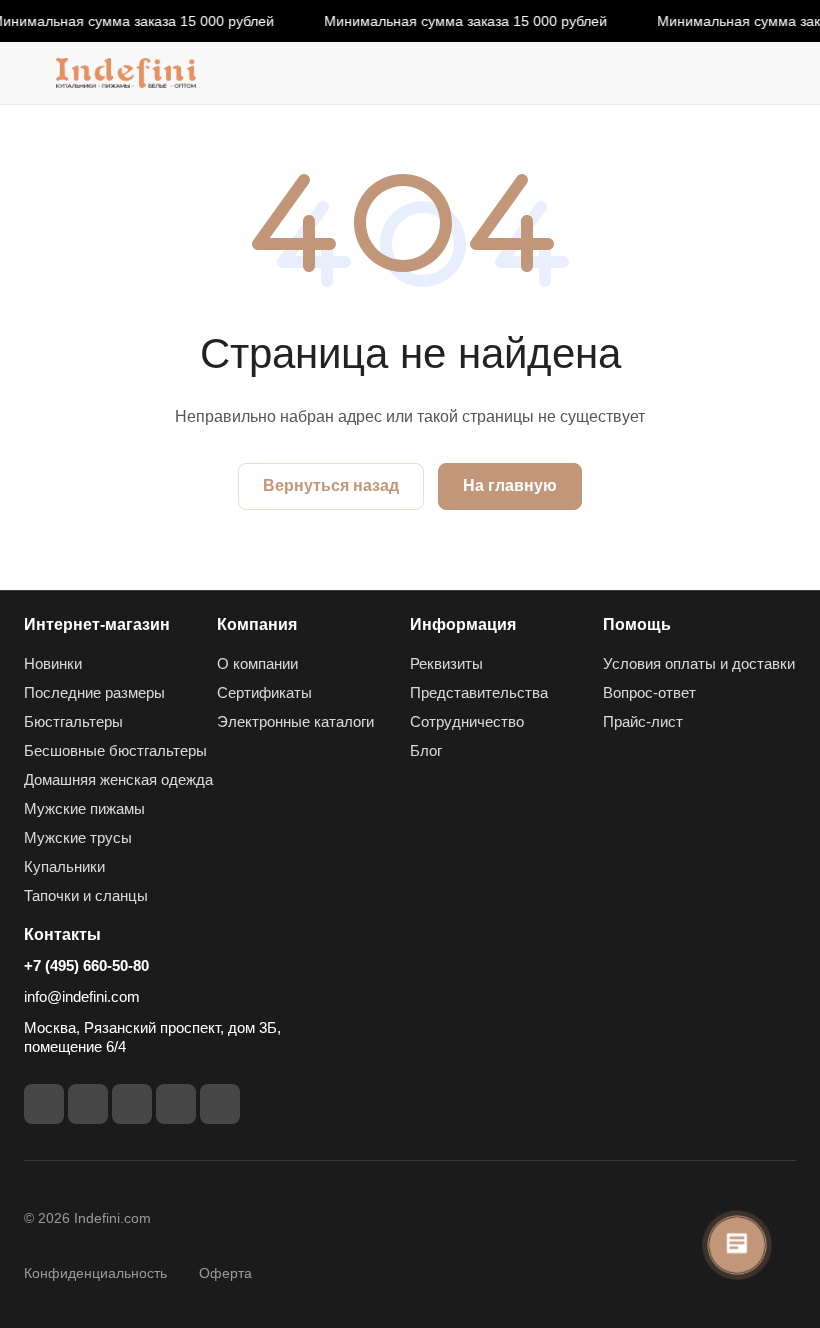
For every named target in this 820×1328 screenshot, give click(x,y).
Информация (463, 624)
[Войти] (731, 73)
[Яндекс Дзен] (220, 1104)
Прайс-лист (643, 721)
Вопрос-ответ (649, 692)
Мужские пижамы (84, 808)
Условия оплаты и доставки (699, 663)
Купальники (64, 866)
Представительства (479, 692)
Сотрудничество (467, 721)
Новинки (53, 663)
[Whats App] (176, 1104)
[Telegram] (88, 1104)
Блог (426, 750)
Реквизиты (446, 663)
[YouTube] (132, 1104)
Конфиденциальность (95, 1273)
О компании (257, 663)
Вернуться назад (331, 485)
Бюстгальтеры (73, 721)
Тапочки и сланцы (86, 895)
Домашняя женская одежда (118, 779)
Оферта (225, 1273)
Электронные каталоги (295, 721)
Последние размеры (94, 692)
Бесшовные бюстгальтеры (115, 750)
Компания (257, 624)
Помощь (637, 624)
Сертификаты (264, 692)
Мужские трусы (78, 837)
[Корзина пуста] (782, 73)
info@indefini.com (82, 996)
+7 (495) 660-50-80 (86, 965)
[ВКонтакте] (44, 1104)
